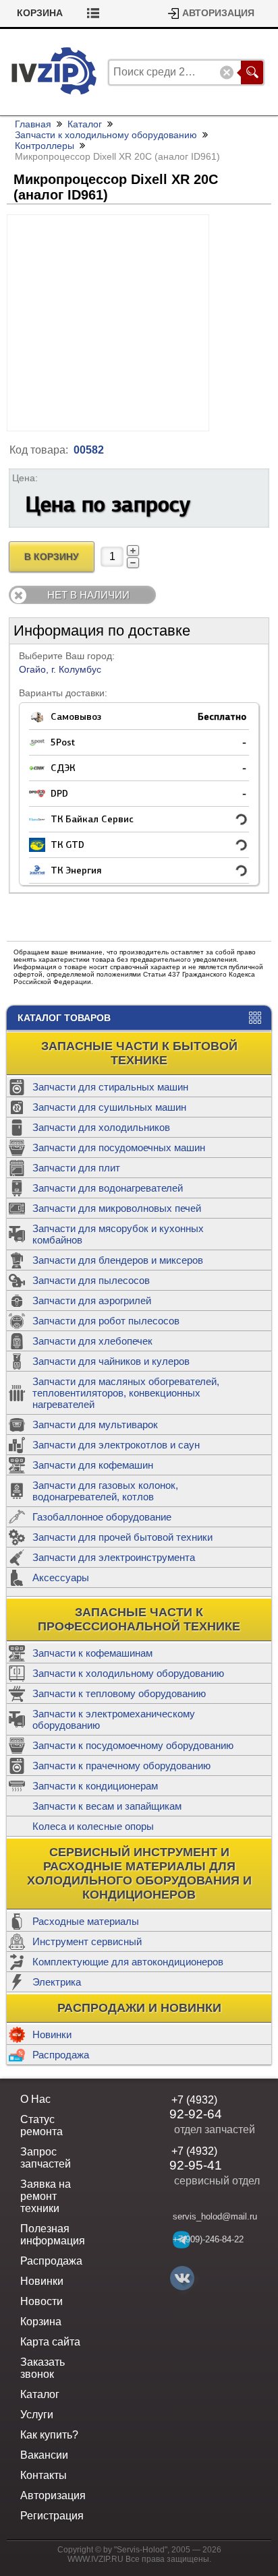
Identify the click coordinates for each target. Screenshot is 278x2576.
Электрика (57, 1982)
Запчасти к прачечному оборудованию (121, 1766)
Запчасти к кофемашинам (92, 1653)
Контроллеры (45, 146)
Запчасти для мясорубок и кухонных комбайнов (118, 1234)
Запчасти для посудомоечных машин (119, 1147)
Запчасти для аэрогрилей (92, 1300)
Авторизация (218, 13)
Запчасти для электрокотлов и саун (116, 1445)
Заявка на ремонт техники (46, 2196)
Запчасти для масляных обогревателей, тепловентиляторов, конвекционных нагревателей (126, 1393)
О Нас (35, 2099)
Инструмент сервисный (87, 1941)
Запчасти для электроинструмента (114, 1557)
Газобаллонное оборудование (102, 1517)
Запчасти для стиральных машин (110, 1087)
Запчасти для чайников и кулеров (111, 1361)
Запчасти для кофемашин (93, 1465)
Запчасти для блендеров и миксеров (118, 1260)
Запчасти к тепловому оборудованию (119, 1693)
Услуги (37, 2415)
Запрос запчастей (46, 2158)
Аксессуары (61, 1577)
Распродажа (61, 2055)
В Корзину (52, 557)
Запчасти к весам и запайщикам (107, 1806)
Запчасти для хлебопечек (92, 1341)
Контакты (44, 2475)
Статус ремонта (41, 2125)
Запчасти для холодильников (101, 1127)
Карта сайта (50, 2342)
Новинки (52, 2034)
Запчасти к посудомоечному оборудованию (133, 1745)
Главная (33, 124)
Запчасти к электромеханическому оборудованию (114, 1719)
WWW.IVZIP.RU (95, 2559)
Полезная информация (53, 2235)
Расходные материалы (86, 1921)
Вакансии (44, 2455)
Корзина (40, 13)
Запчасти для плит (76, 1168)
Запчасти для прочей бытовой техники (122, 1537)
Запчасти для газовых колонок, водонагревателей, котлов (105, 1491)
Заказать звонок (43, 2368)
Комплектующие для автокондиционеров (128, 1962)
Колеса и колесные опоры (93, 1826)
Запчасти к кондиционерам (95, 1786)
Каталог (85, 124)
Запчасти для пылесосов (91, 1280)
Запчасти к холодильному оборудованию (128, 1673)
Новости (41, 2301)
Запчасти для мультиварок (95, 1424)
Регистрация (52, 2516)
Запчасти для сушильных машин (109, 1107)
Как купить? (49, 2435)
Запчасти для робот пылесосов (106, 1321)
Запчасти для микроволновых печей (117, 1208)
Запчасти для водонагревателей (108, 1188)
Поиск (252, 72)
